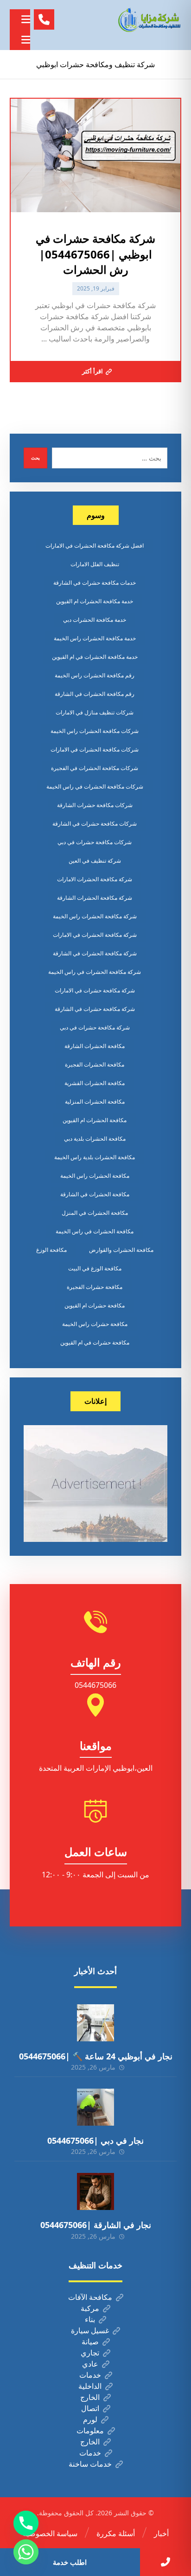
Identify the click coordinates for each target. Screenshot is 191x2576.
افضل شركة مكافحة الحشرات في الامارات (95, 546)
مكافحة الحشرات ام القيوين (95, 1120)
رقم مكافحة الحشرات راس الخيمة (95, 675)
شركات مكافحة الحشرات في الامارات (95, 749)
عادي (90, 2364)
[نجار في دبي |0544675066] (95, 2107)
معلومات (90, 2431)
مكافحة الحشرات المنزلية (95, 1102)
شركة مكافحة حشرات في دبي (95, 1027)
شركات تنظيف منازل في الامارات (95, 712)
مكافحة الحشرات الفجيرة (95, 1064)
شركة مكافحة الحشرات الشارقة (95, 898)
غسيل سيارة (90, 2330)
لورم (90, 2419)
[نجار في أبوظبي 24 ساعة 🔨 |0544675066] (95, 2023)
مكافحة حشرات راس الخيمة (95, 1324)
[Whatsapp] (26, 2552)
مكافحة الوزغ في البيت (95, 1268)
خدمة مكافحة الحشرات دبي (95, 620)
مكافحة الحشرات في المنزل (95, 1213)
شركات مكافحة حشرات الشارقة (95, 805)
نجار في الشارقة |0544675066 (96, 2225)
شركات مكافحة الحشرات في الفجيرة (95, 768)
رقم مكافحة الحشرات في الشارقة (95, 694)
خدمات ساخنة (90, 2464)
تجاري (90, 2353)
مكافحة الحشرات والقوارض (121, 1250)
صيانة (90, 2342)
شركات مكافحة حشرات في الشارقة (95, 824)
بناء (90, 2319)
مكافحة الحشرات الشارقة (95, 1046)
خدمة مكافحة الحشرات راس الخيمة (95, 638)
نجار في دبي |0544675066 (95, 2140)
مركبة (90, 2308)
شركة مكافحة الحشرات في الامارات (95, 935)
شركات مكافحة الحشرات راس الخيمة (95, 731)
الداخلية (90, 2386)
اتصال (90, 2408)
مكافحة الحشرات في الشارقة (95, 1194)
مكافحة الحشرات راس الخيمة (95, 1176)
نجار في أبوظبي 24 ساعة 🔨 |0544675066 (96, 2056)
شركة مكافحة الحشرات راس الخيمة (95, 916)
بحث (35, 458)
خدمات (90, 2375)
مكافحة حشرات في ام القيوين (95, 1342)
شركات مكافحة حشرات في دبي (95, 842)
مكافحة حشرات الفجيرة (95, 1287)
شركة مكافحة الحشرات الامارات (95, 879)
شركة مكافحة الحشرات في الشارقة (95, 953)
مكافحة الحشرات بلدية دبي (95, 1139)
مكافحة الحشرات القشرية (95, 1083)
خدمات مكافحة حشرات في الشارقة (95, 583)
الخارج (90, 2397)
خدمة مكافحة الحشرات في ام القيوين (95, 657)
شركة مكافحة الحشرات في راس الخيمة (95, 972)
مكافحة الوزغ (51, 1250)
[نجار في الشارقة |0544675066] (95, 2191)
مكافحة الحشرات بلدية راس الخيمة (95, 1157)
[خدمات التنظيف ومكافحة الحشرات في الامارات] (149, 20)
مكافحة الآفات (90, 2297)
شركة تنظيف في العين (95, 861)
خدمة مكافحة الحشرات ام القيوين (95, 601)
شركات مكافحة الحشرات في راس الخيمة (95, 786)
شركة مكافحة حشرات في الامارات (95, 990)
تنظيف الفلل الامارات (95, 564)
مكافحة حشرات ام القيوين (95, 1305)
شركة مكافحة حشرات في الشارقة (95, 1009)
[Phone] (26, 2523)
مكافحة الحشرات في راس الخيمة (95, 1231)
